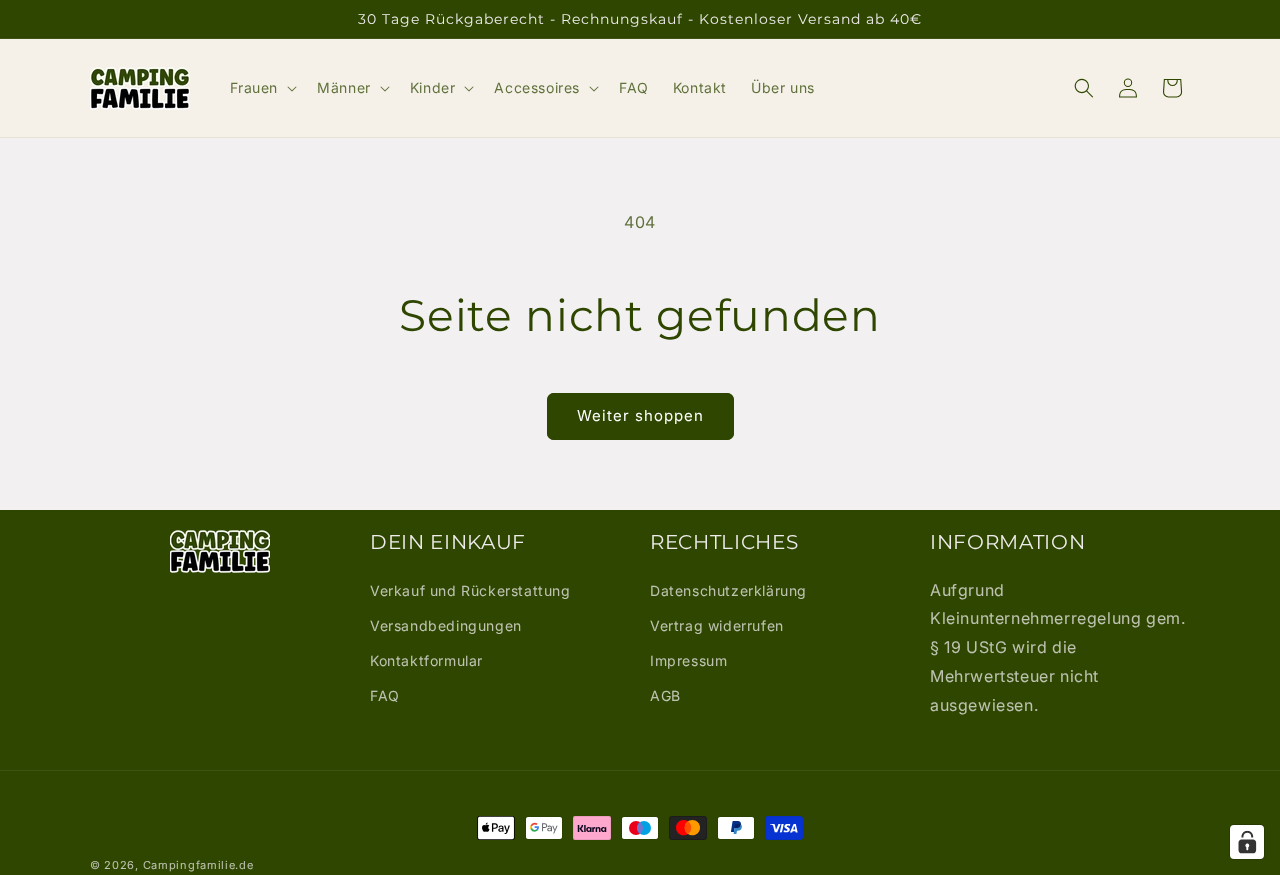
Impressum (688, 660)
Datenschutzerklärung (728, 590)
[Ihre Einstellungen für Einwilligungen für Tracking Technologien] (1247, 842)
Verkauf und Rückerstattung (470, 590)
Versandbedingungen (446, 625)
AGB (665, 695)
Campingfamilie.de (198, 865)
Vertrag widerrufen (717, 625)
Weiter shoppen (640, 415)
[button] (262, 88)
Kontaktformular (426, 660)
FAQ (385, 695)
